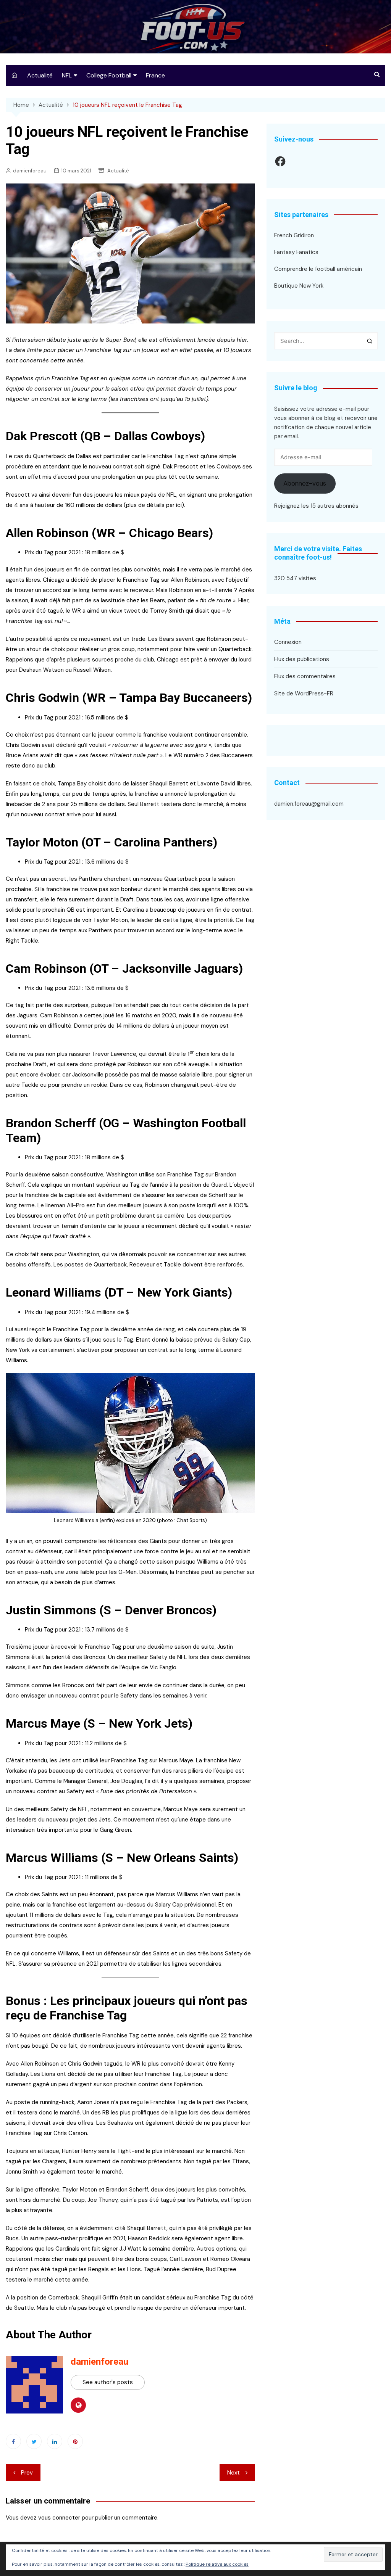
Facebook (13, 2441)
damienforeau (30, 171)
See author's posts (108, 2382)
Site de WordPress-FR (304, 693)
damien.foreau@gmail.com (309, 804)
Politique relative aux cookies (217, 2564)
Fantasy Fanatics (296, 252)
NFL (67, 75)
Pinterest (75, 2441)
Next (233, 2473)
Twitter (34, 2441)
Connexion (288, 642)
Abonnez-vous (305, 483)
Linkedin (55, 2441)
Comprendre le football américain (318, 269)
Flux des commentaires (305, 676)
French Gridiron (294, 235)
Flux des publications (302, 659)
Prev (27, 2473)
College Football (109, 75)
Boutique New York (299, 286)
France (155, 75)
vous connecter (59, 2518)
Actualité (40, 75)
